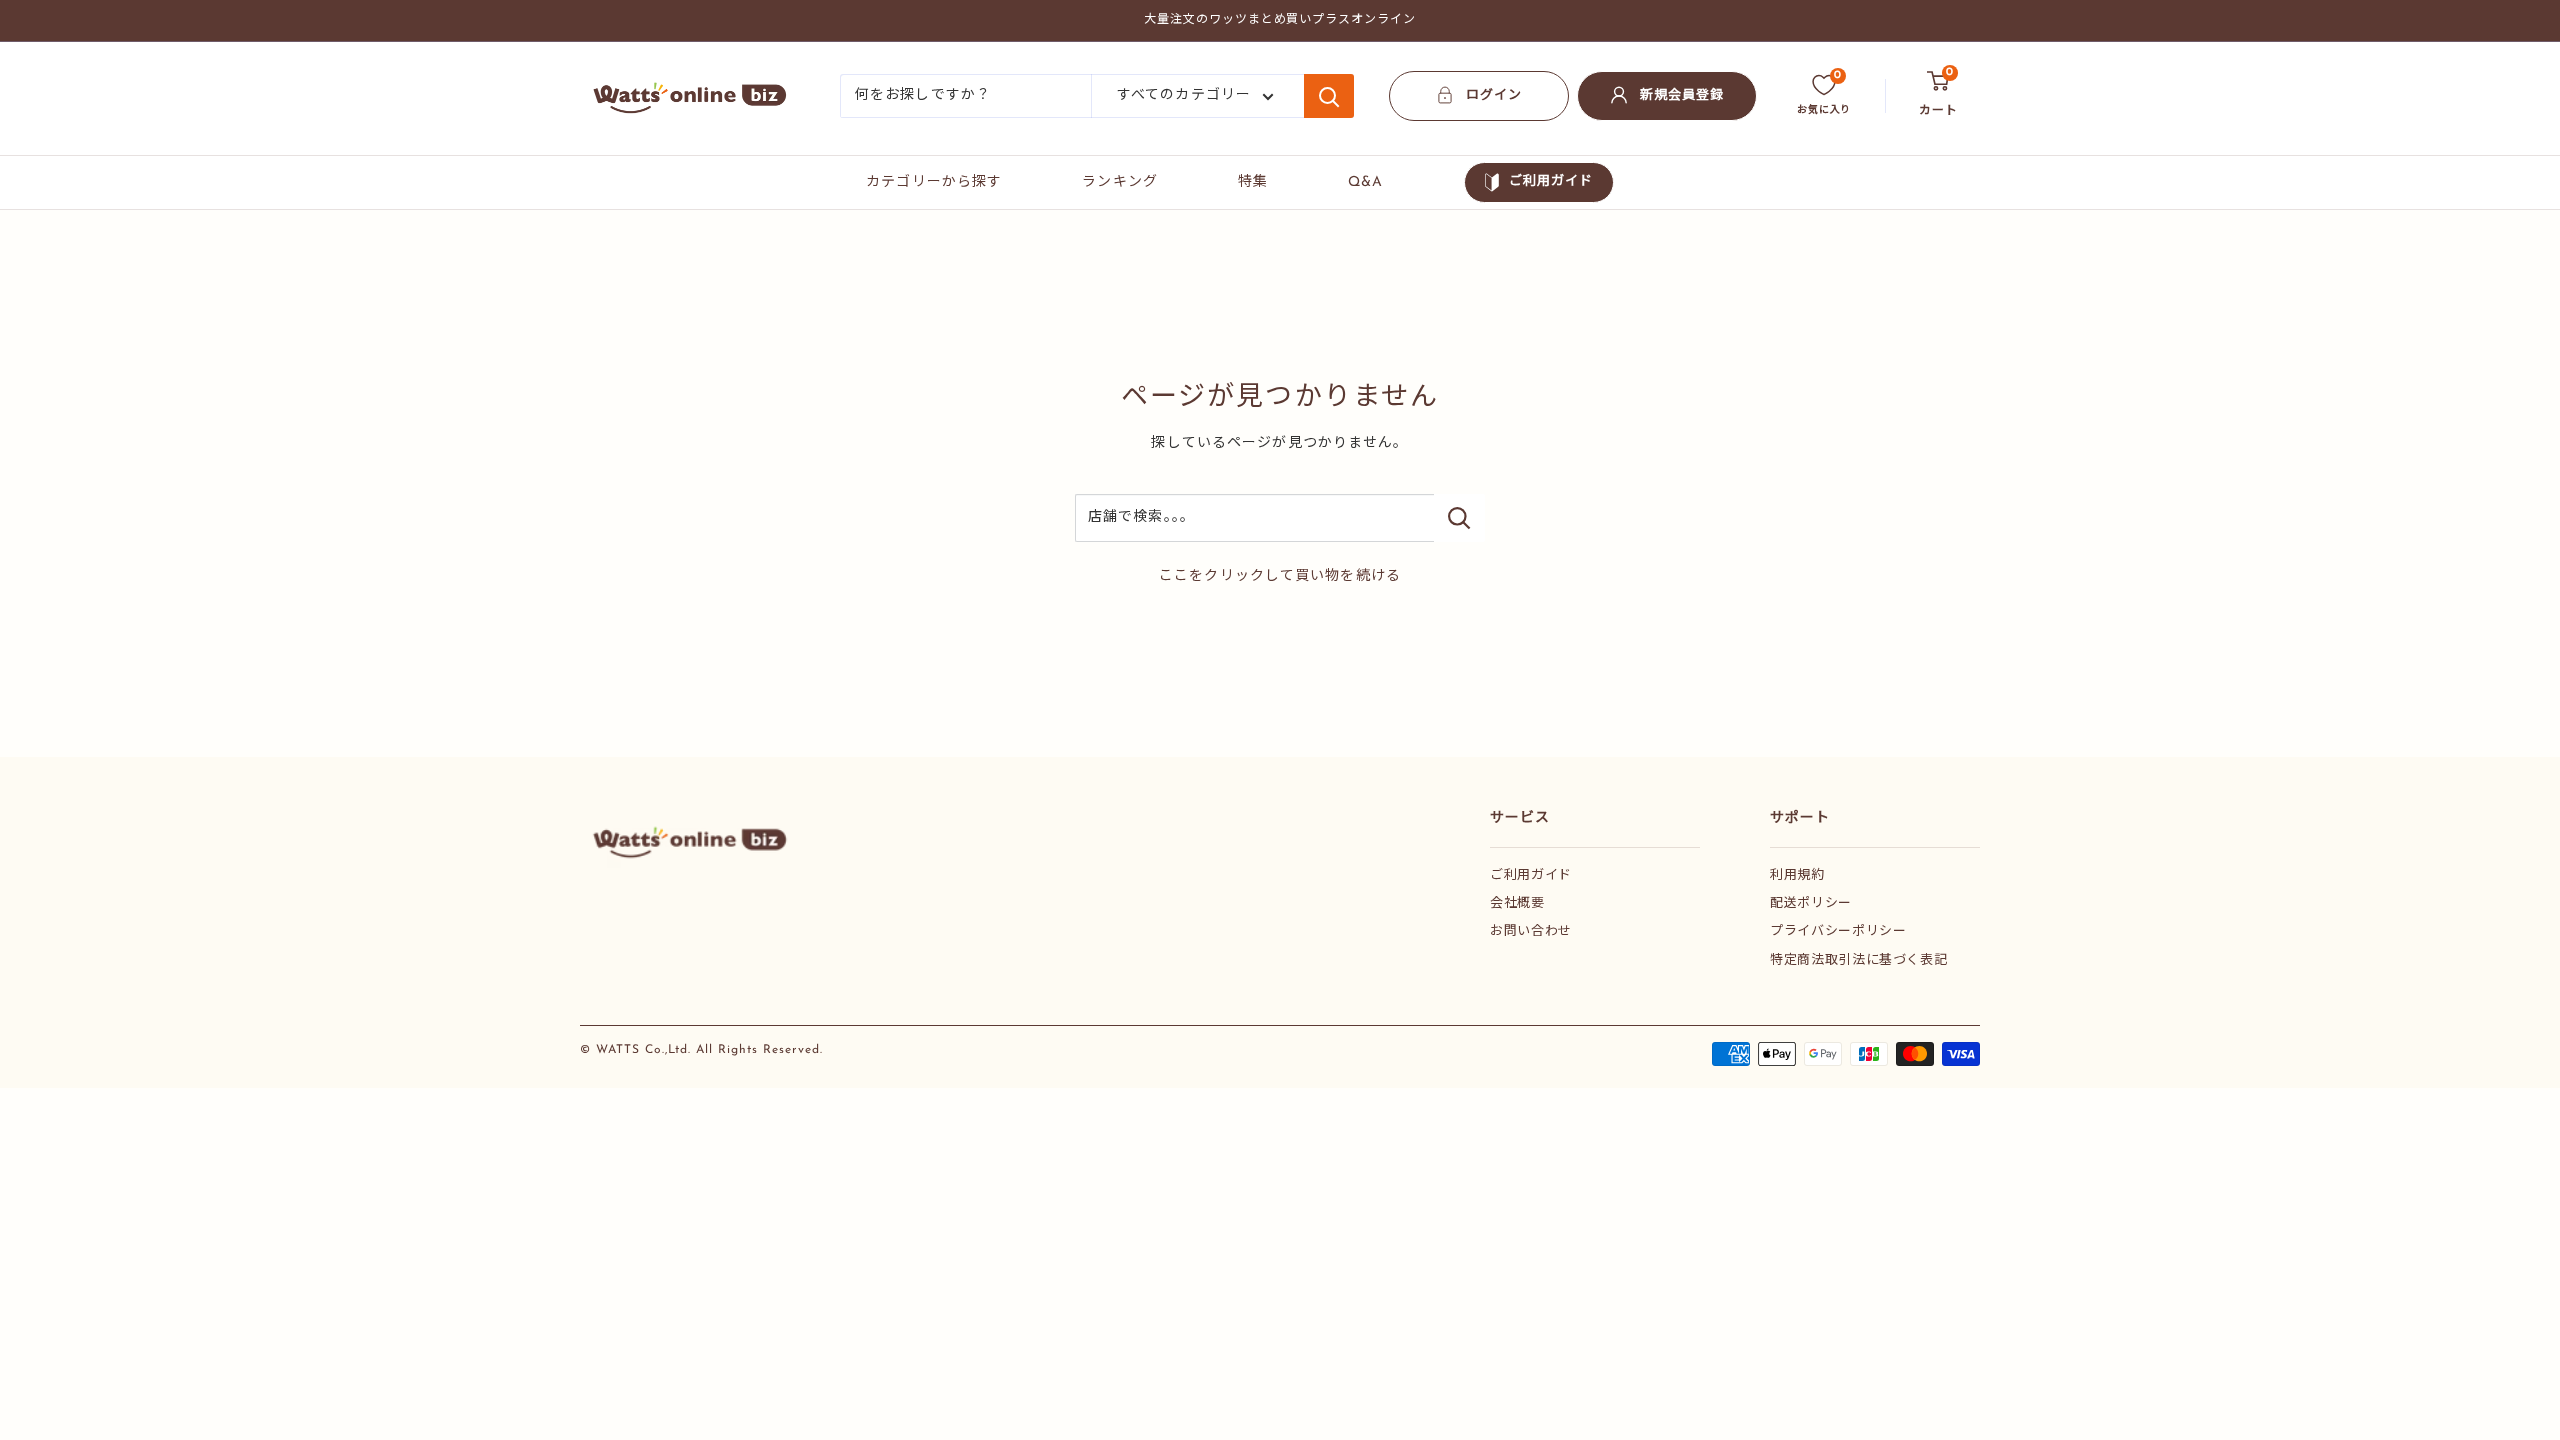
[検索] (1329, 96)
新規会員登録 (1682, 95)
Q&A (1365, 182)
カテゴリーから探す (934, 182)
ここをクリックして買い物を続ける (1280, 576)
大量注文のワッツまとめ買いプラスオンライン (1280, 20)
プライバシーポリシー (1838, 931)
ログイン (1494, 95)
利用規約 (1797, 875)
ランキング (1120, 182)
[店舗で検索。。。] (1459, 518)
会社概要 (1517, 903)
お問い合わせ (1531, 931)
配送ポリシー (1811, 903)
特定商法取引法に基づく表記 (1858, 960)
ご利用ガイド (1551, 181)
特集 (1253, 182)
